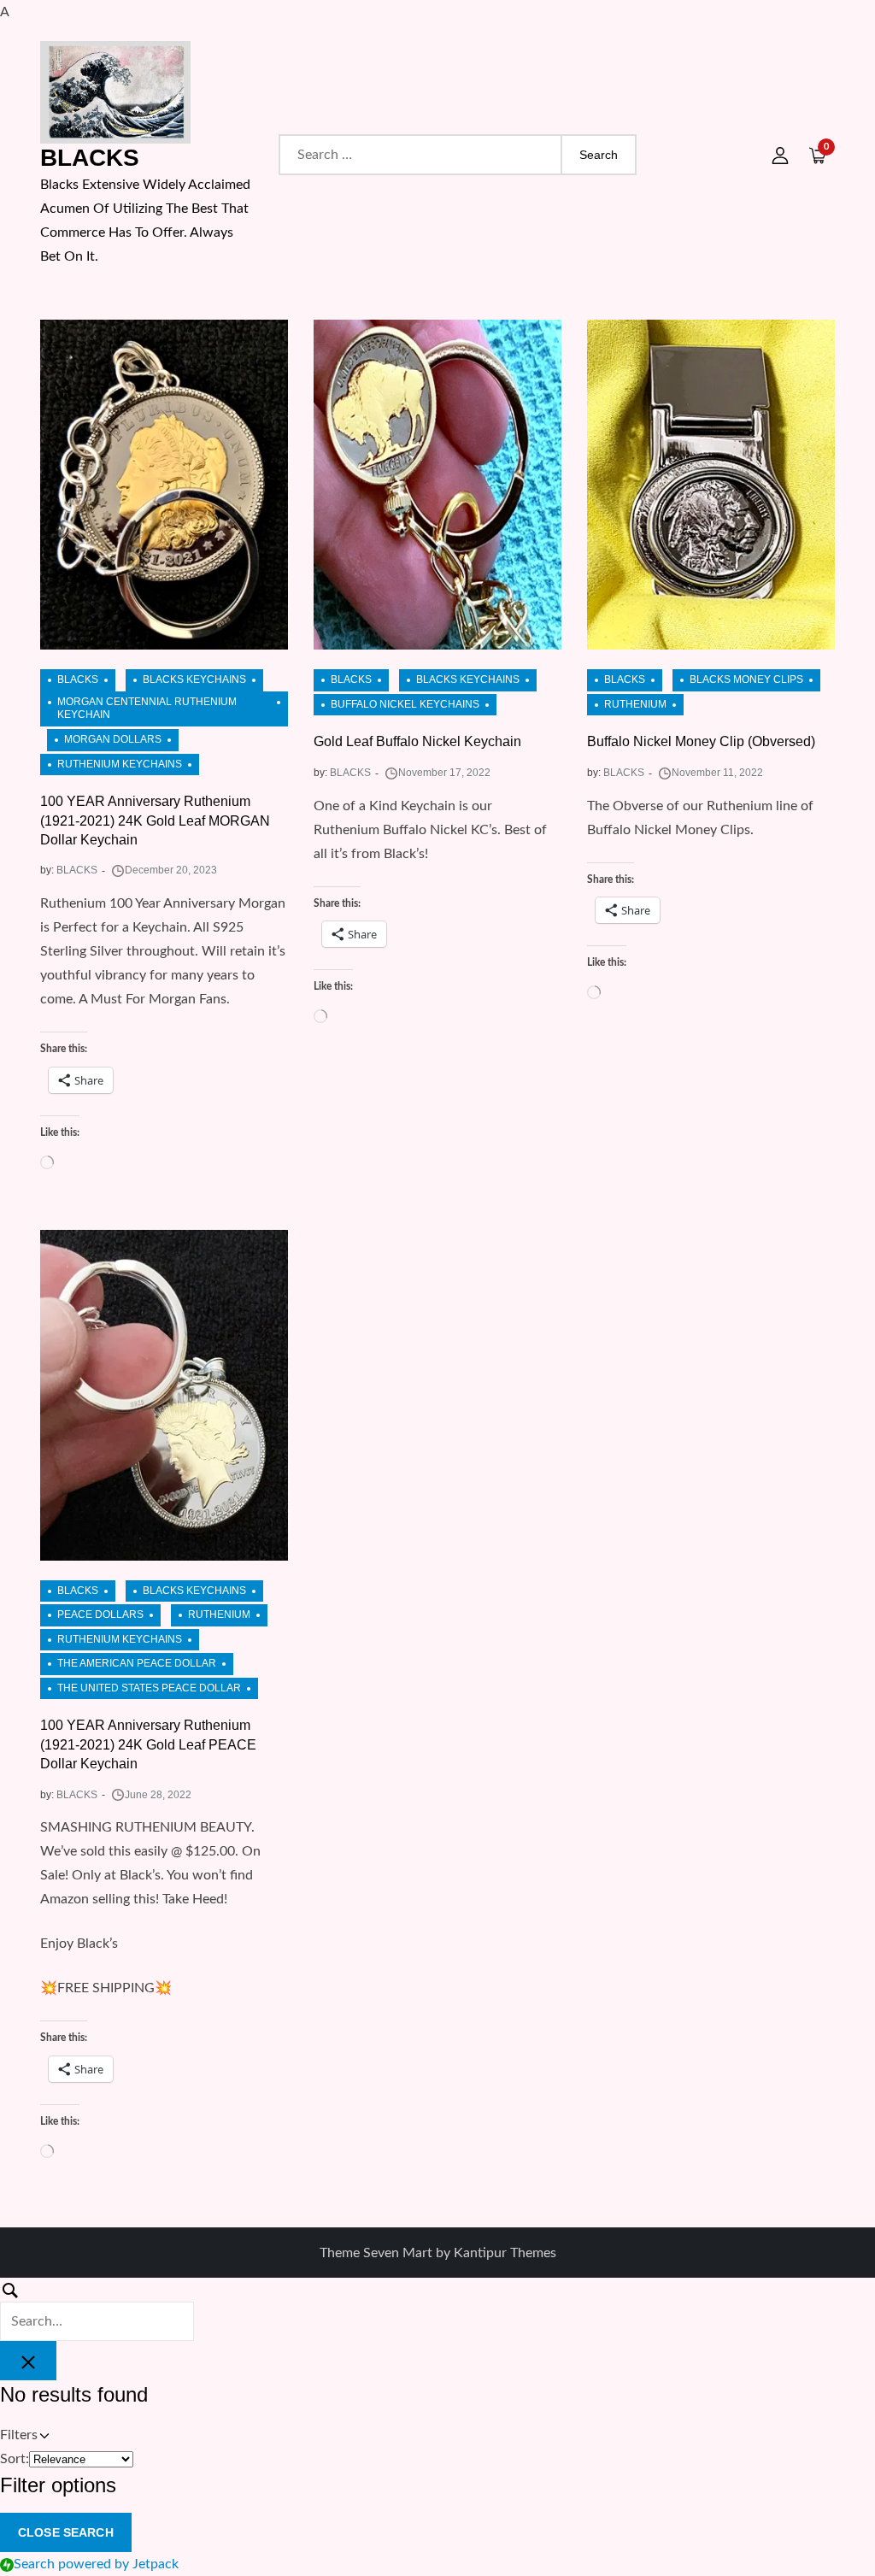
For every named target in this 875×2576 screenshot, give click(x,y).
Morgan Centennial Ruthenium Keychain (147, 709)
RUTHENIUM (635, 704)
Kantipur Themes (505, 2253)
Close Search (66, 2532)
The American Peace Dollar (137, 1663)
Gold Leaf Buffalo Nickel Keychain (417, 741)
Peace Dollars (100, 1614)
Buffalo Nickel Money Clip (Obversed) (701, 741)
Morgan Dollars (113, 739)
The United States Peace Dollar (149, 1688)
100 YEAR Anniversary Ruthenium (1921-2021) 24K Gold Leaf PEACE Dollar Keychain (148, 1744)
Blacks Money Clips (746, 679)
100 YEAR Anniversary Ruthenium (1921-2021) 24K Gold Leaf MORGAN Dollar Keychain (155, 820)
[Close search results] (28, 2361)
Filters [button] (42, 2437)
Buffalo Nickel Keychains (405, 704)
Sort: (15, 2459)
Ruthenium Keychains (120, 764)
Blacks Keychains (194, 679)
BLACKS (90, 158)
